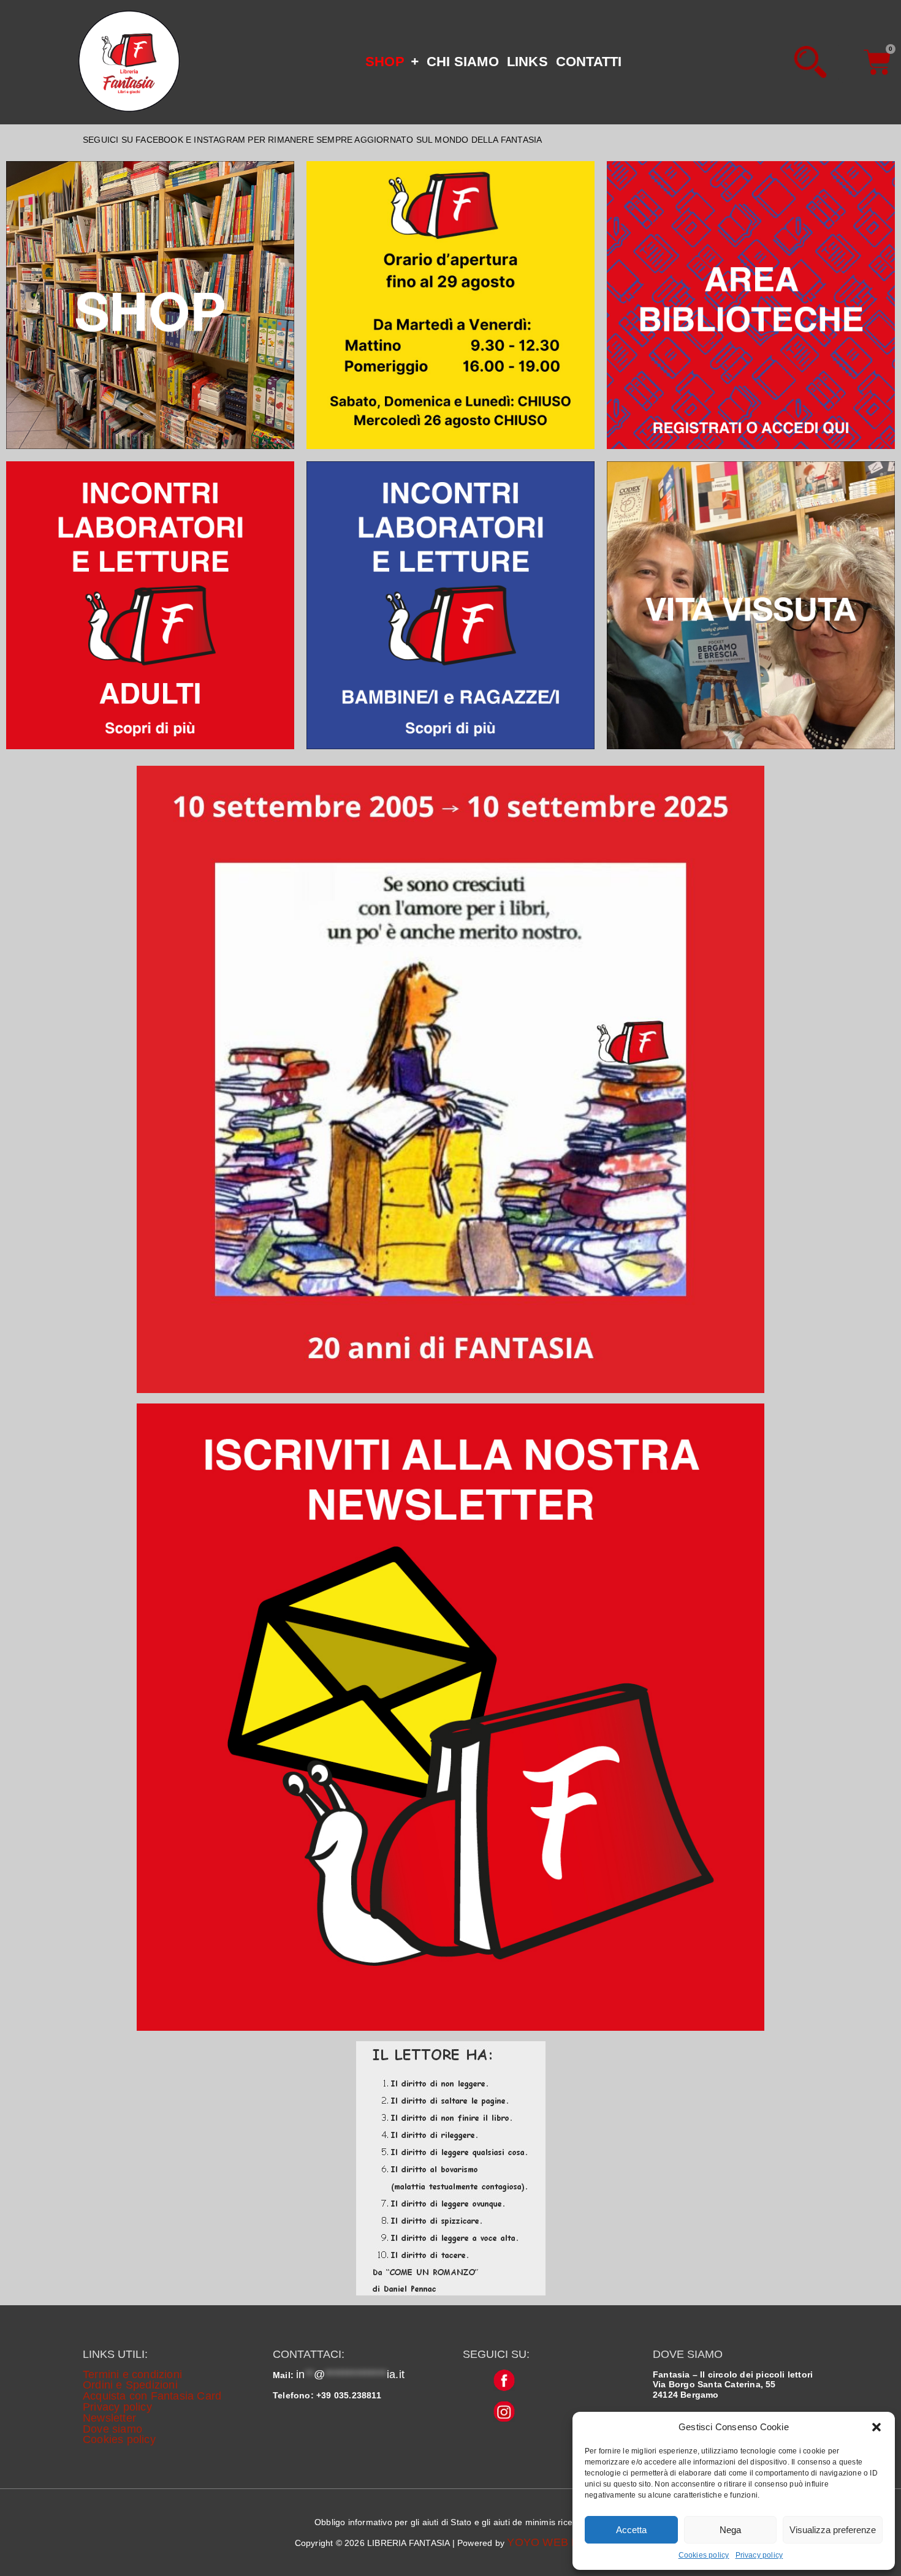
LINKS (527, 62)
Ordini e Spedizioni (130, 2385)
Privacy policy (759, 2555)
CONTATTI (589, 62)
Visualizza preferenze (833, 2530)
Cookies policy (704, 2555)
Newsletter (109, 2418)
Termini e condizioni (132, 2374)
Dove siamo (112, 2429)
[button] (876, 2427)
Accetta (631, 2530)
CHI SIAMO (463, 62)
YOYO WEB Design (557, 2542)
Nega (730, 2530)
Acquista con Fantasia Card (152, 2396)
